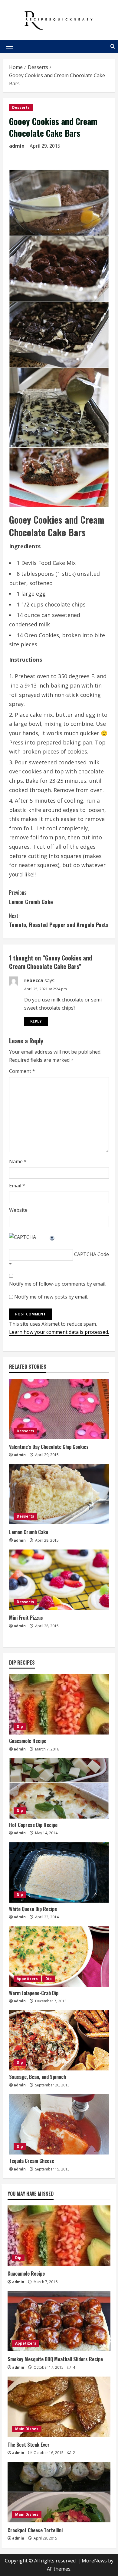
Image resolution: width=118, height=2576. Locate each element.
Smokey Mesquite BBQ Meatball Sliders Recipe (55, 2359)
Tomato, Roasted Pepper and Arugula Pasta (59, 920)
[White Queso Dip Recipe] (59, 1872)
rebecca (34, 980)
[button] (10, 46)
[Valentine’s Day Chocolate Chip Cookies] (59, 1409)
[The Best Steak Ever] (59, 2407)
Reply (36, 1021)
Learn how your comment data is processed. (59, 1332)
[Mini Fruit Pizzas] (59, 1580)
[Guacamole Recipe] (59, 1704)
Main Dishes (27, 2429)
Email (17, 1186)
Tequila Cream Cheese (32, 2161)
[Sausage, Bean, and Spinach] (59, 2040)
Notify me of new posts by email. (51, 1297)
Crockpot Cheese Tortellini (35, 2530)
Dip (20, 1727)
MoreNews (94, 2561)
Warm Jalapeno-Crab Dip (34, 1993)
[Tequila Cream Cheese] (59, 2124)
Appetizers (27, 1979)
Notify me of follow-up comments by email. (58, 1284)
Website (18, 1210)
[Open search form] (113, 46)
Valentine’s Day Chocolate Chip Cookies (49, 1447)
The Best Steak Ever (29, 2445)
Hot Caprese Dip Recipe (33, 1825)
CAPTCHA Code (92, 1254)
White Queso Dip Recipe (33, 1909)
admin (17, 146)
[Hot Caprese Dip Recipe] (59, 1788)
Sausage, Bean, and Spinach (38, 2077)
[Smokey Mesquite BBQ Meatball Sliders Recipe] (59, 2321)
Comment (22, 1071)
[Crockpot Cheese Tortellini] (59, 2492)
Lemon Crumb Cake (31, 897)
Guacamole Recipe (28, 1741)
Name (18, 1161)
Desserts (21, 107)
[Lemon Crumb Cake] (59, 1494)
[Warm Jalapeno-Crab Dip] (59, 1957)
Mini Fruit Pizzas (26, 1618)
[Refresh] (52, 1237)
